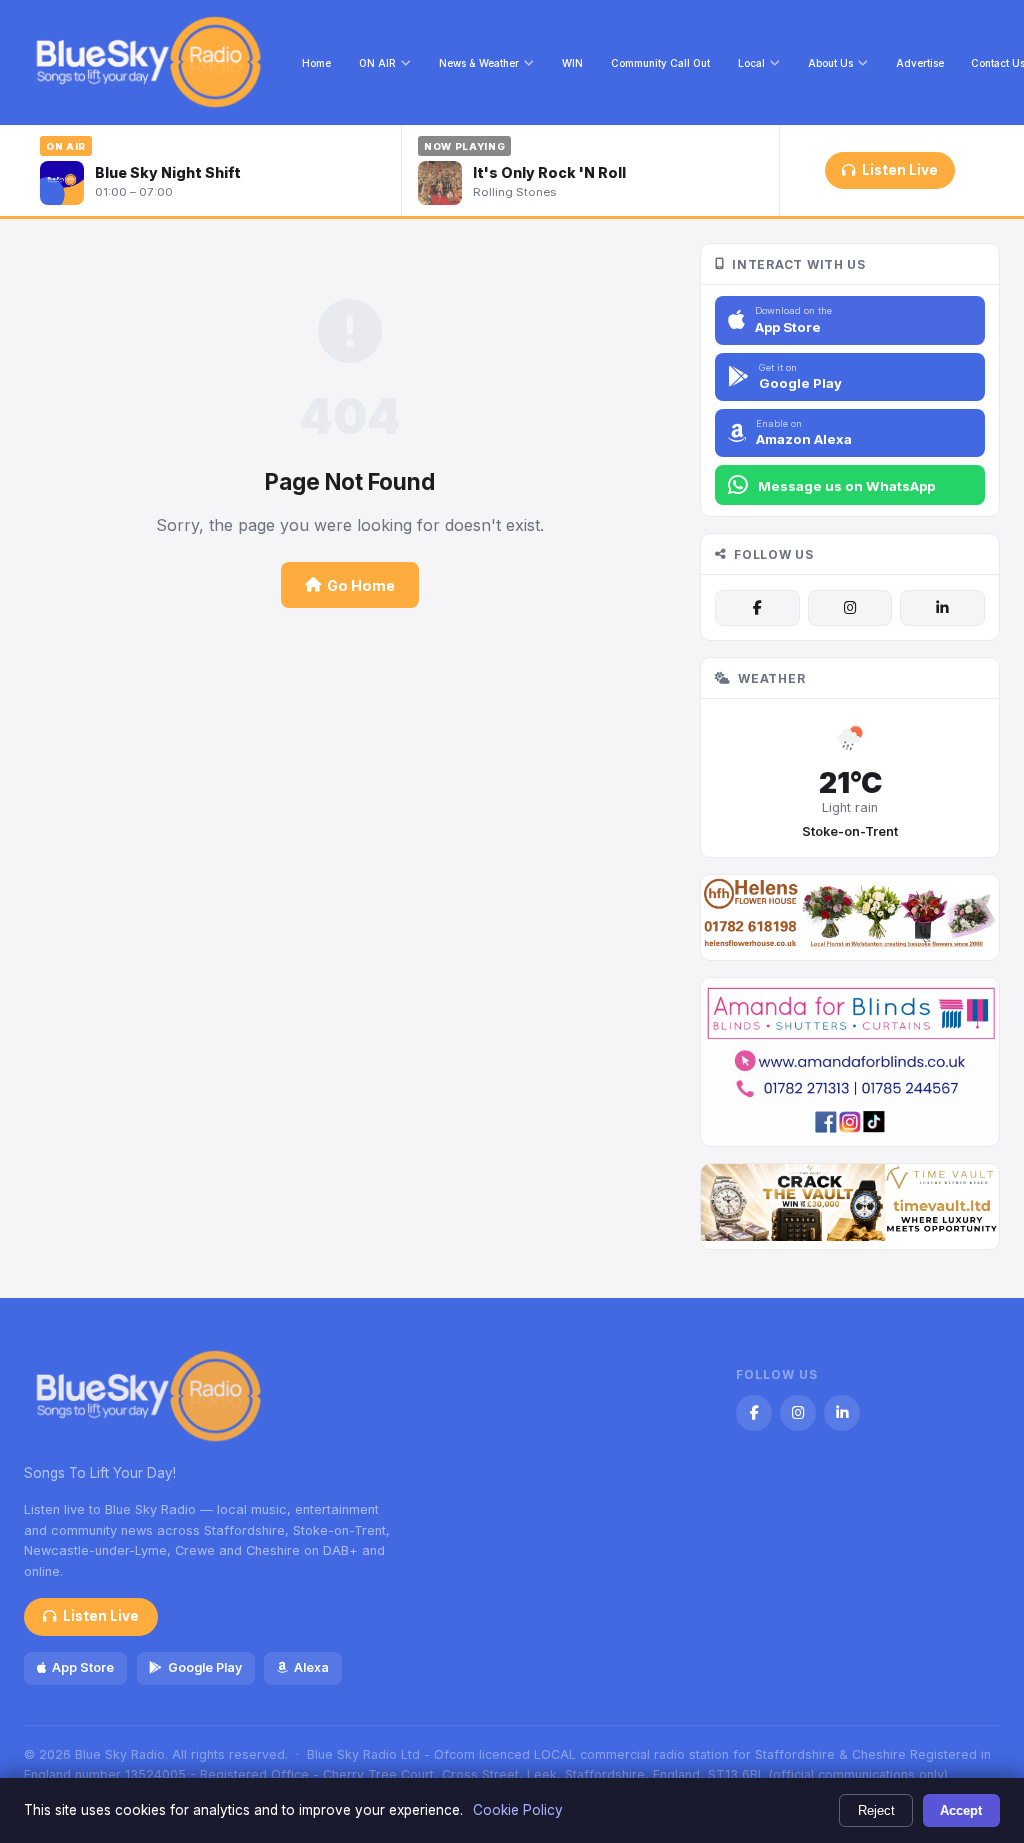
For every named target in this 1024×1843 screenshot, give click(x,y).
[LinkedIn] (942, 608)
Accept (961, 1810)
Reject (876, 1810)
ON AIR (377, 63)
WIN (572, 63)
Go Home (361, 585)
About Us (830, 63)
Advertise (920, 63)
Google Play (205, 1667)
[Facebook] (757, 608)
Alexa (311, 1667)
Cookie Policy (518, 1810)
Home (316, 63)
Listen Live (900, 170)
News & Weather (479, 63)
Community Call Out (660, 63)
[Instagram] (850, 608)
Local (751, 63)
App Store (83, 1667)
